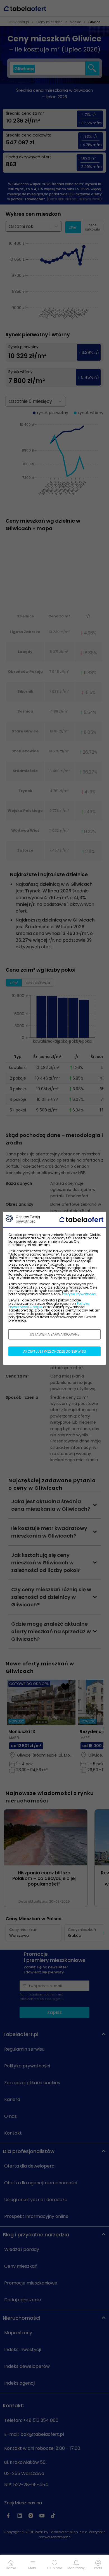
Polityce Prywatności (79, 1294)
